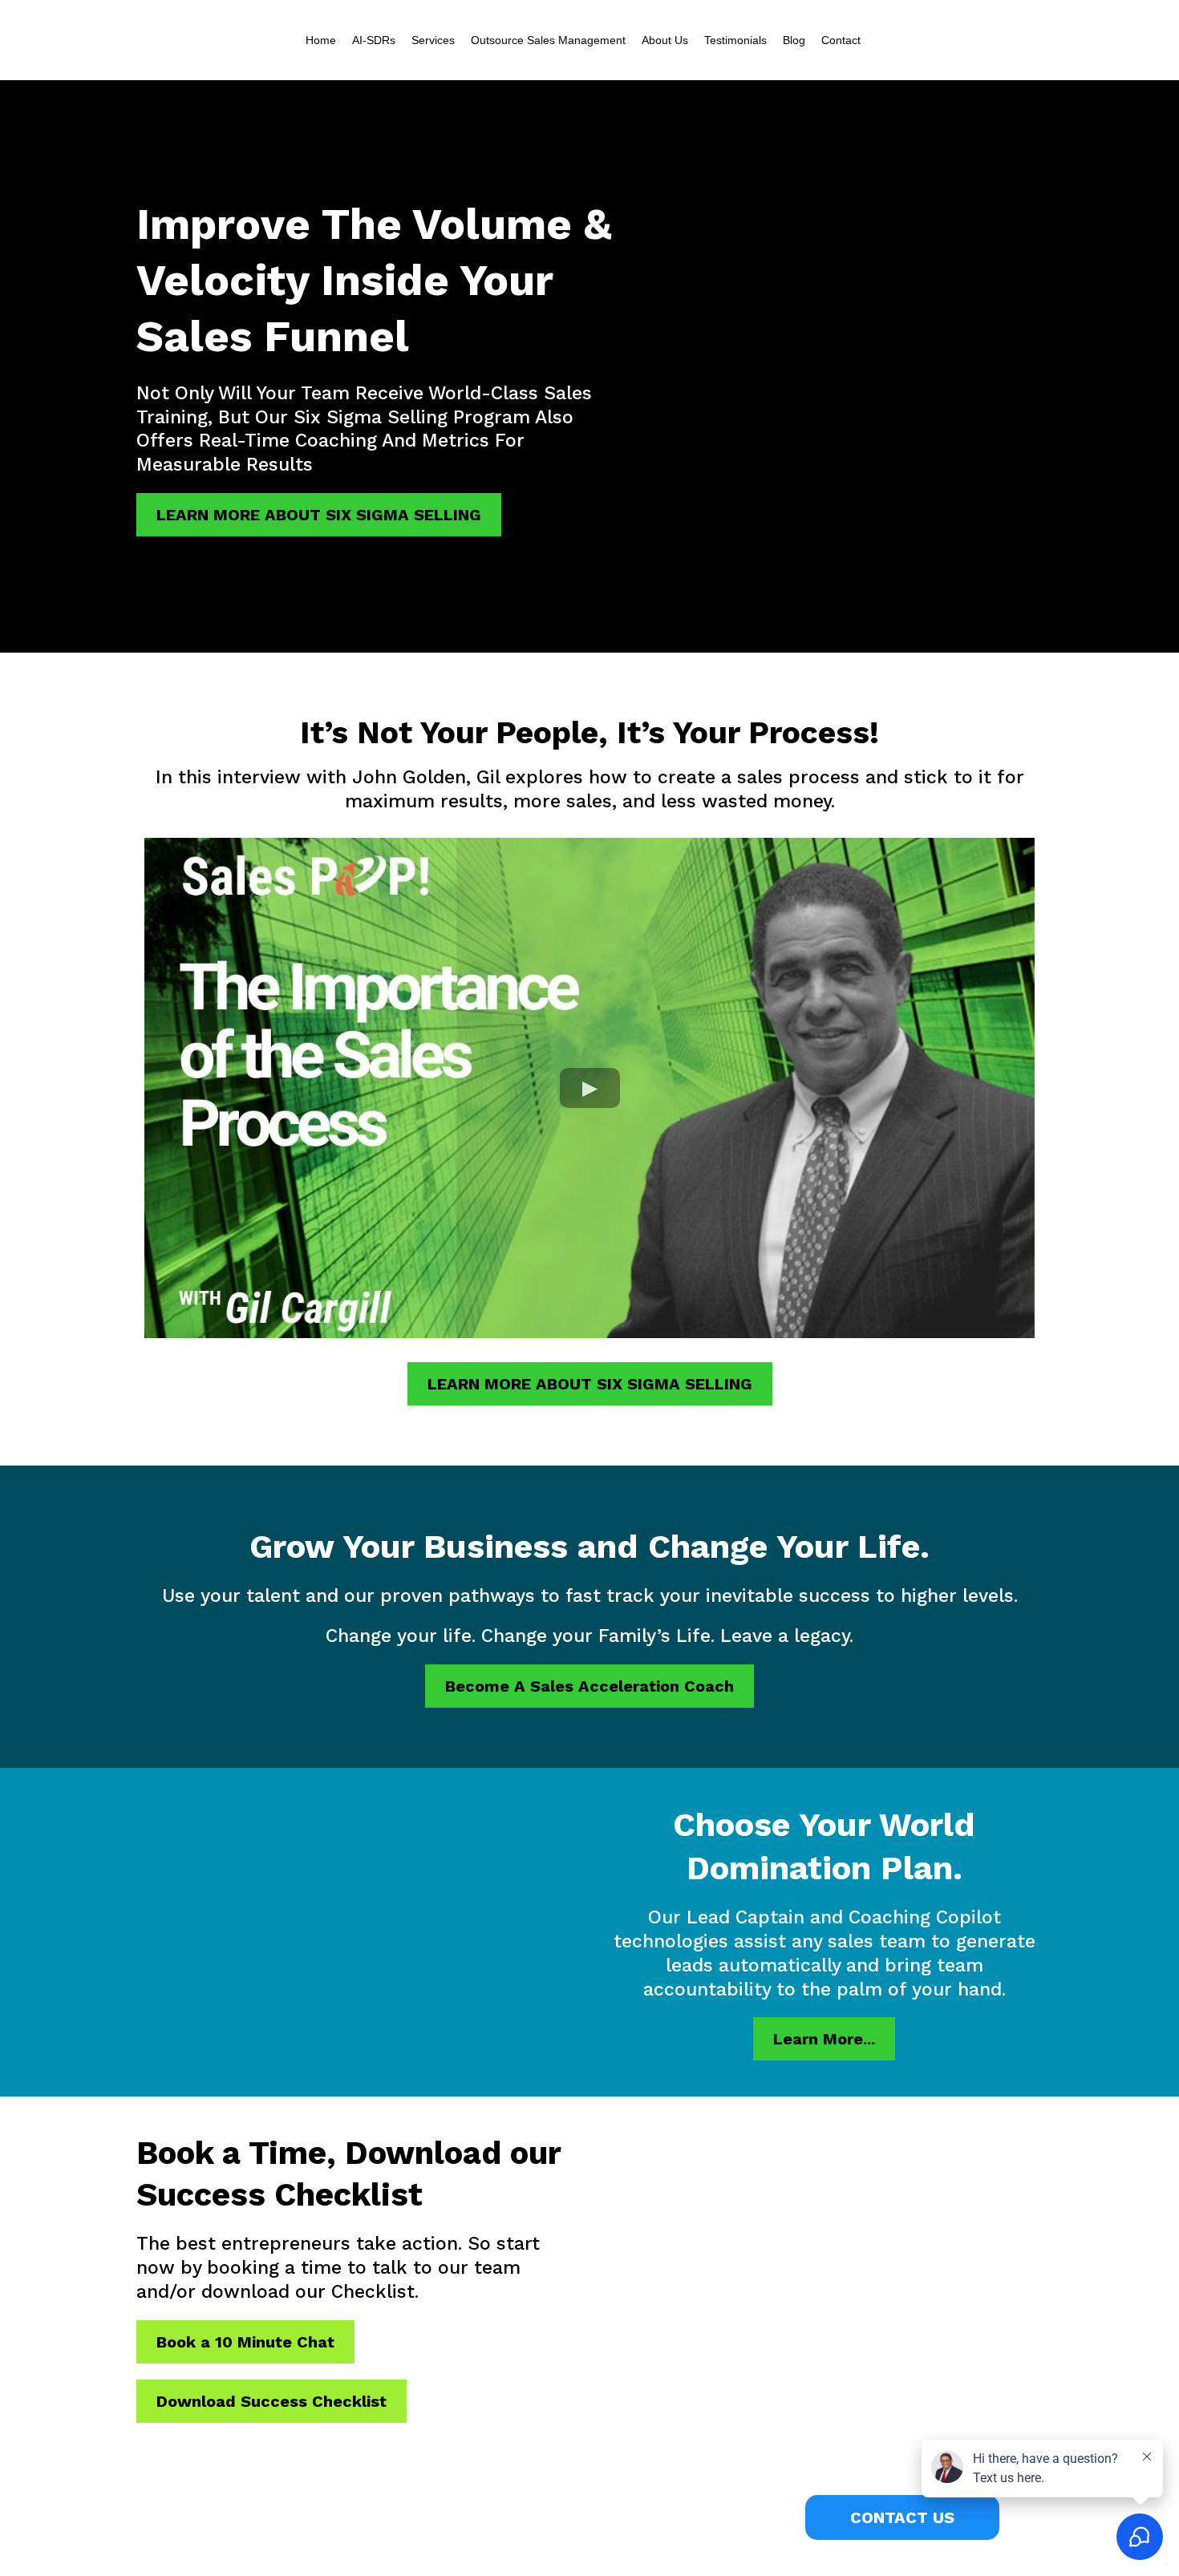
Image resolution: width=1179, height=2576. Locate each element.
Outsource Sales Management (548, 40)
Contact (841, 40)
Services (433, 40)
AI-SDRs (374, 40)
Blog (794, 40)
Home (321, 40)
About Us (665, 40)
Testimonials (735, 40)
